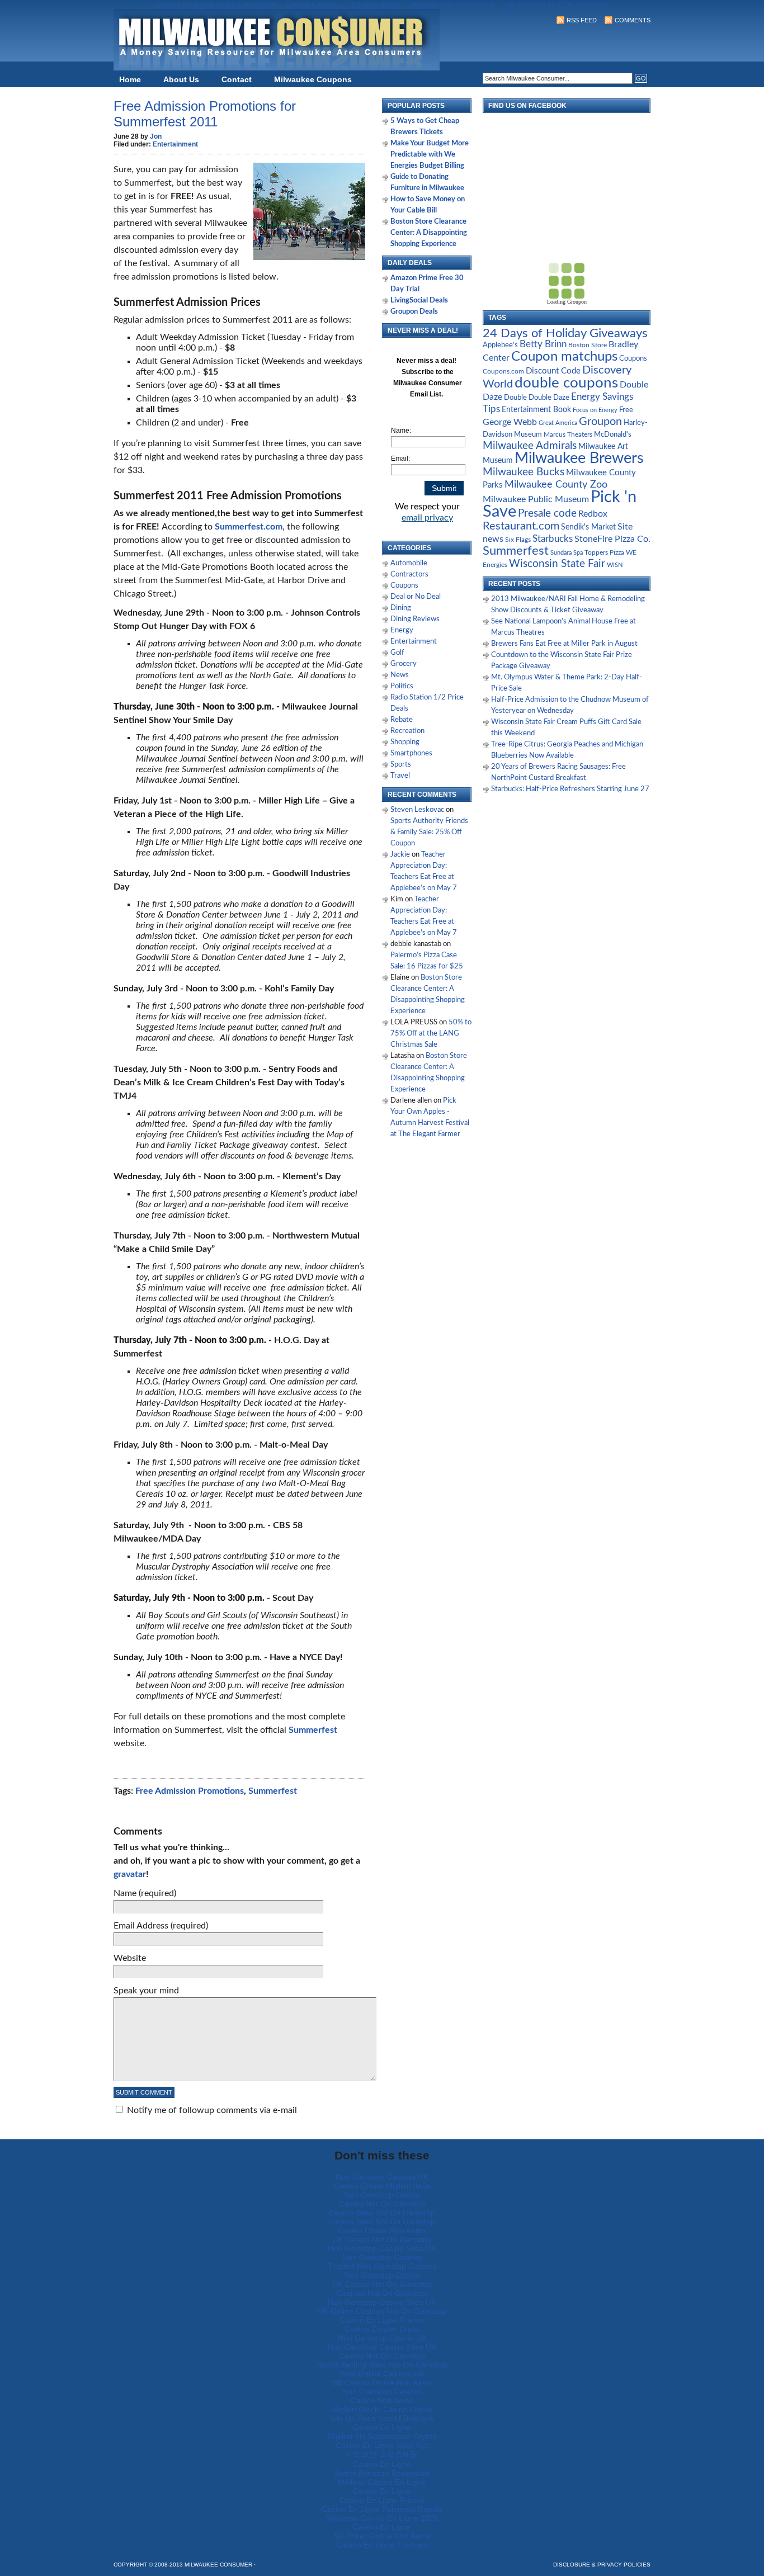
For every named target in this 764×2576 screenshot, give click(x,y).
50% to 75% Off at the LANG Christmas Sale (431, 1034)
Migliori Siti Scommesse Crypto (382, 2436)
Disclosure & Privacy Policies (602, 2565)
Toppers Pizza (604, 552)
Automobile (409, 563)
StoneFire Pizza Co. (612, 539)
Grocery (404, 664)
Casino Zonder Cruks (382, 2329)
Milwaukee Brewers (579, 459)
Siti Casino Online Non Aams (382, 2383)
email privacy (427, 518)
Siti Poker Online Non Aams (382, 2536)
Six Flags (518, 540)
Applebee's (500, 345)
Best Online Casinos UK (382, 2374)
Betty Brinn (543, 344)
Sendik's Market (588, 527)
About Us (181, 79)
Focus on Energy (595, 410)
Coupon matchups (564, 356)
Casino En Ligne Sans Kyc (382, 2445)
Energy (402, 630)
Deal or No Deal (416, 597)
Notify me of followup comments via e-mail (212, 2110)
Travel (400, 776)
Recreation (407, 731)
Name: (401, 431)
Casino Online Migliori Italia (382, 2186)
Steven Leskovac (417, 810)
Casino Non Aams (382, 2400)
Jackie (400, 855)
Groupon (600, 422)
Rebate (402, 720)
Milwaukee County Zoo (556, 485)
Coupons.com (503, 371)
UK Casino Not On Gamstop (382, 2239)
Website (130, 1958)
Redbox (593, 514)
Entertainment (175, 144)
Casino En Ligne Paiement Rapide (382, 2509)
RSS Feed (582, 20)
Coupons (404, 586)
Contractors (409, 575)
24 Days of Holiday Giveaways (565, 333)
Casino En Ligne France (382, 2320)
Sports (401, 765)
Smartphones (411, 753)
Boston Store (588, 345)
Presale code (547, 514)
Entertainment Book (536, 410)
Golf (397, 653)
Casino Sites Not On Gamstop (382, 2213)
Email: (400, 459)
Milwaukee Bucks (524, 472)
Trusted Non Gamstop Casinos (382, 2266)
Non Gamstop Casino (382, 2195)
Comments (633, 20)
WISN (615, 565)
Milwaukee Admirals (530, 446)
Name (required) (145, 1893)
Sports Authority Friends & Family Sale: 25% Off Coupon (429, 832)
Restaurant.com (521, 526)
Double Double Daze (537, 398)
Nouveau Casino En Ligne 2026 (382, 2518)
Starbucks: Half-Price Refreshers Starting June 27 (570, 789)
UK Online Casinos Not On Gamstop (382, 2311)
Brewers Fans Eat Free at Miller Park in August (564, 644)
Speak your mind (146, 1991)
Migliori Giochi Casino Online (382, 2409)
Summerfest (273, 1791)
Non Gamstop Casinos (382, 2257)
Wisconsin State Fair (557, 564)
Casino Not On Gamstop (382, 2204)
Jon (156, 136)
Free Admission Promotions (190, 1791)
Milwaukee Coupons (313, 79)
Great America (558, 423)
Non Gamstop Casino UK (382, 2338)
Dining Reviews (415, 619)
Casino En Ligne (382, 2427)
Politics (402, 686)
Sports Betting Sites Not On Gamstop (382, 2365)
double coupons (566, 383)
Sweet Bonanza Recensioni (382, 2473)
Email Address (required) (161, 1926)
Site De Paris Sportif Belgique (382, 2418)
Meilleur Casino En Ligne (382, 2482)
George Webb (510, 422)
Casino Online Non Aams (382, 2230)
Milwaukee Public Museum (536, 499)
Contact (237, 79)
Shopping (405, 742)
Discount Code (553, 371)
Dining (401, 608)
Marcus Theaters (568, 435)
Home (130, 79)
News (400, 675)
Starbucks (553, 539)
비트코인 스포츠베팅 (382, 2454)
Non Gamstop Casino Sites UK (382, 2248)
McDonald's (613, 435)
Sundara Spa (567, 553)
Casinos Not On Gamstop (382, 2293)
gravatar (130, 1874)
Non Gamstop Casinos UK (382, 2177)
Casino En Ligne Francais (382, 2545)
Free (626, 410)
